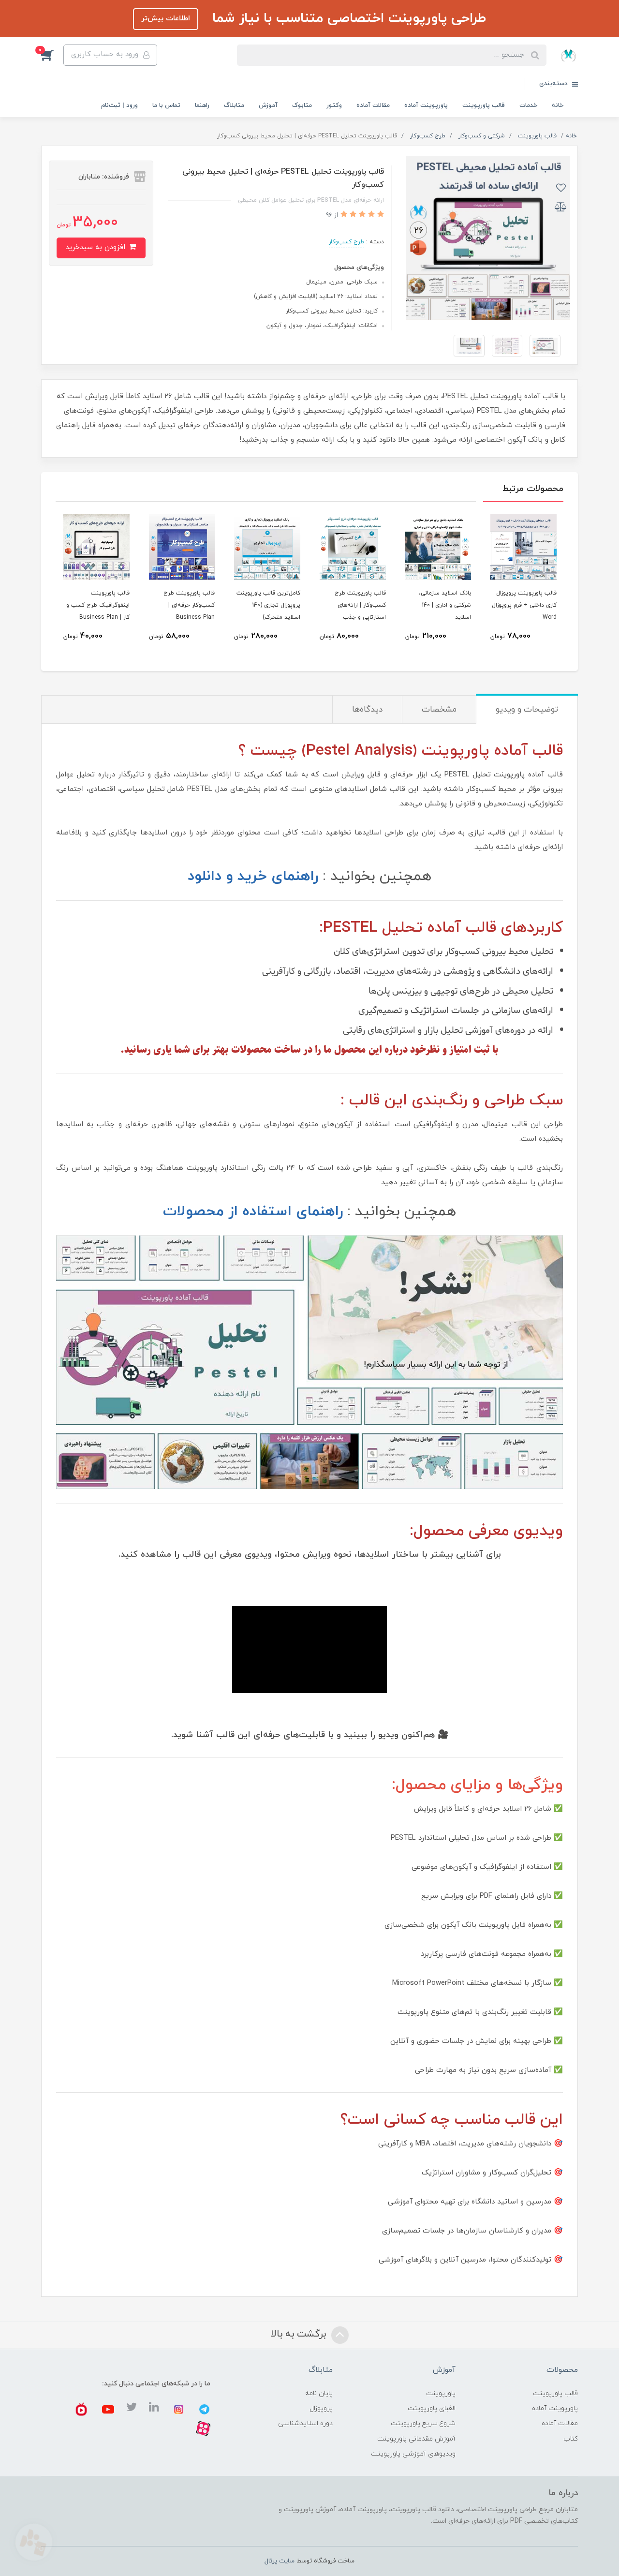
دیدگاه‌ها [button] (367, 710)
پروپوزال (321, 2408)
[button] (52, 55)
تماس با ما (166, 105)
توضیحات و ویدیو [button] (527, 710)
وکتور (334, 105)
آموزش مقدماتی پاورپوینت (416, 2439)
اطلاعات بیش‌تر (166, 19)
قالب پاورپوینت (484, 105)
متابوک (302, 105)
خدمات (528, 105)
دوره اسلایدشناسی (305, 2423)
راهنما (202, 105)
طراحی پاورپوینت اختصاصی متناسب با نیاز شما (347, 18)
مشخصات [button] (439, 710)
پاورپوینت (441, 2393)
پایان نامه (319, 2393)
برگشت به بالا (300, 2334)
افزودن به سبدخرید (96, 247)
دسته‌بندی (554, 84)
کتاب (571, 2439)
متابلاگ (234, 105)
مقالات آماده (373, 105)
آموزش (268, 105)
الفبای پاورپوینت (432, 2408)
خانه (558, 105)
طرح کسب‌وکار (346, 242)
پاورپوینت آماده (426, 105)
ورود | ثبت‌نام (119, 105)
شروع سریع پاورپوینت (423, 2423)
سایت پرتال (280, 2561)
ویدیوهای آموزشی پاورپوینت (413, 2454)
